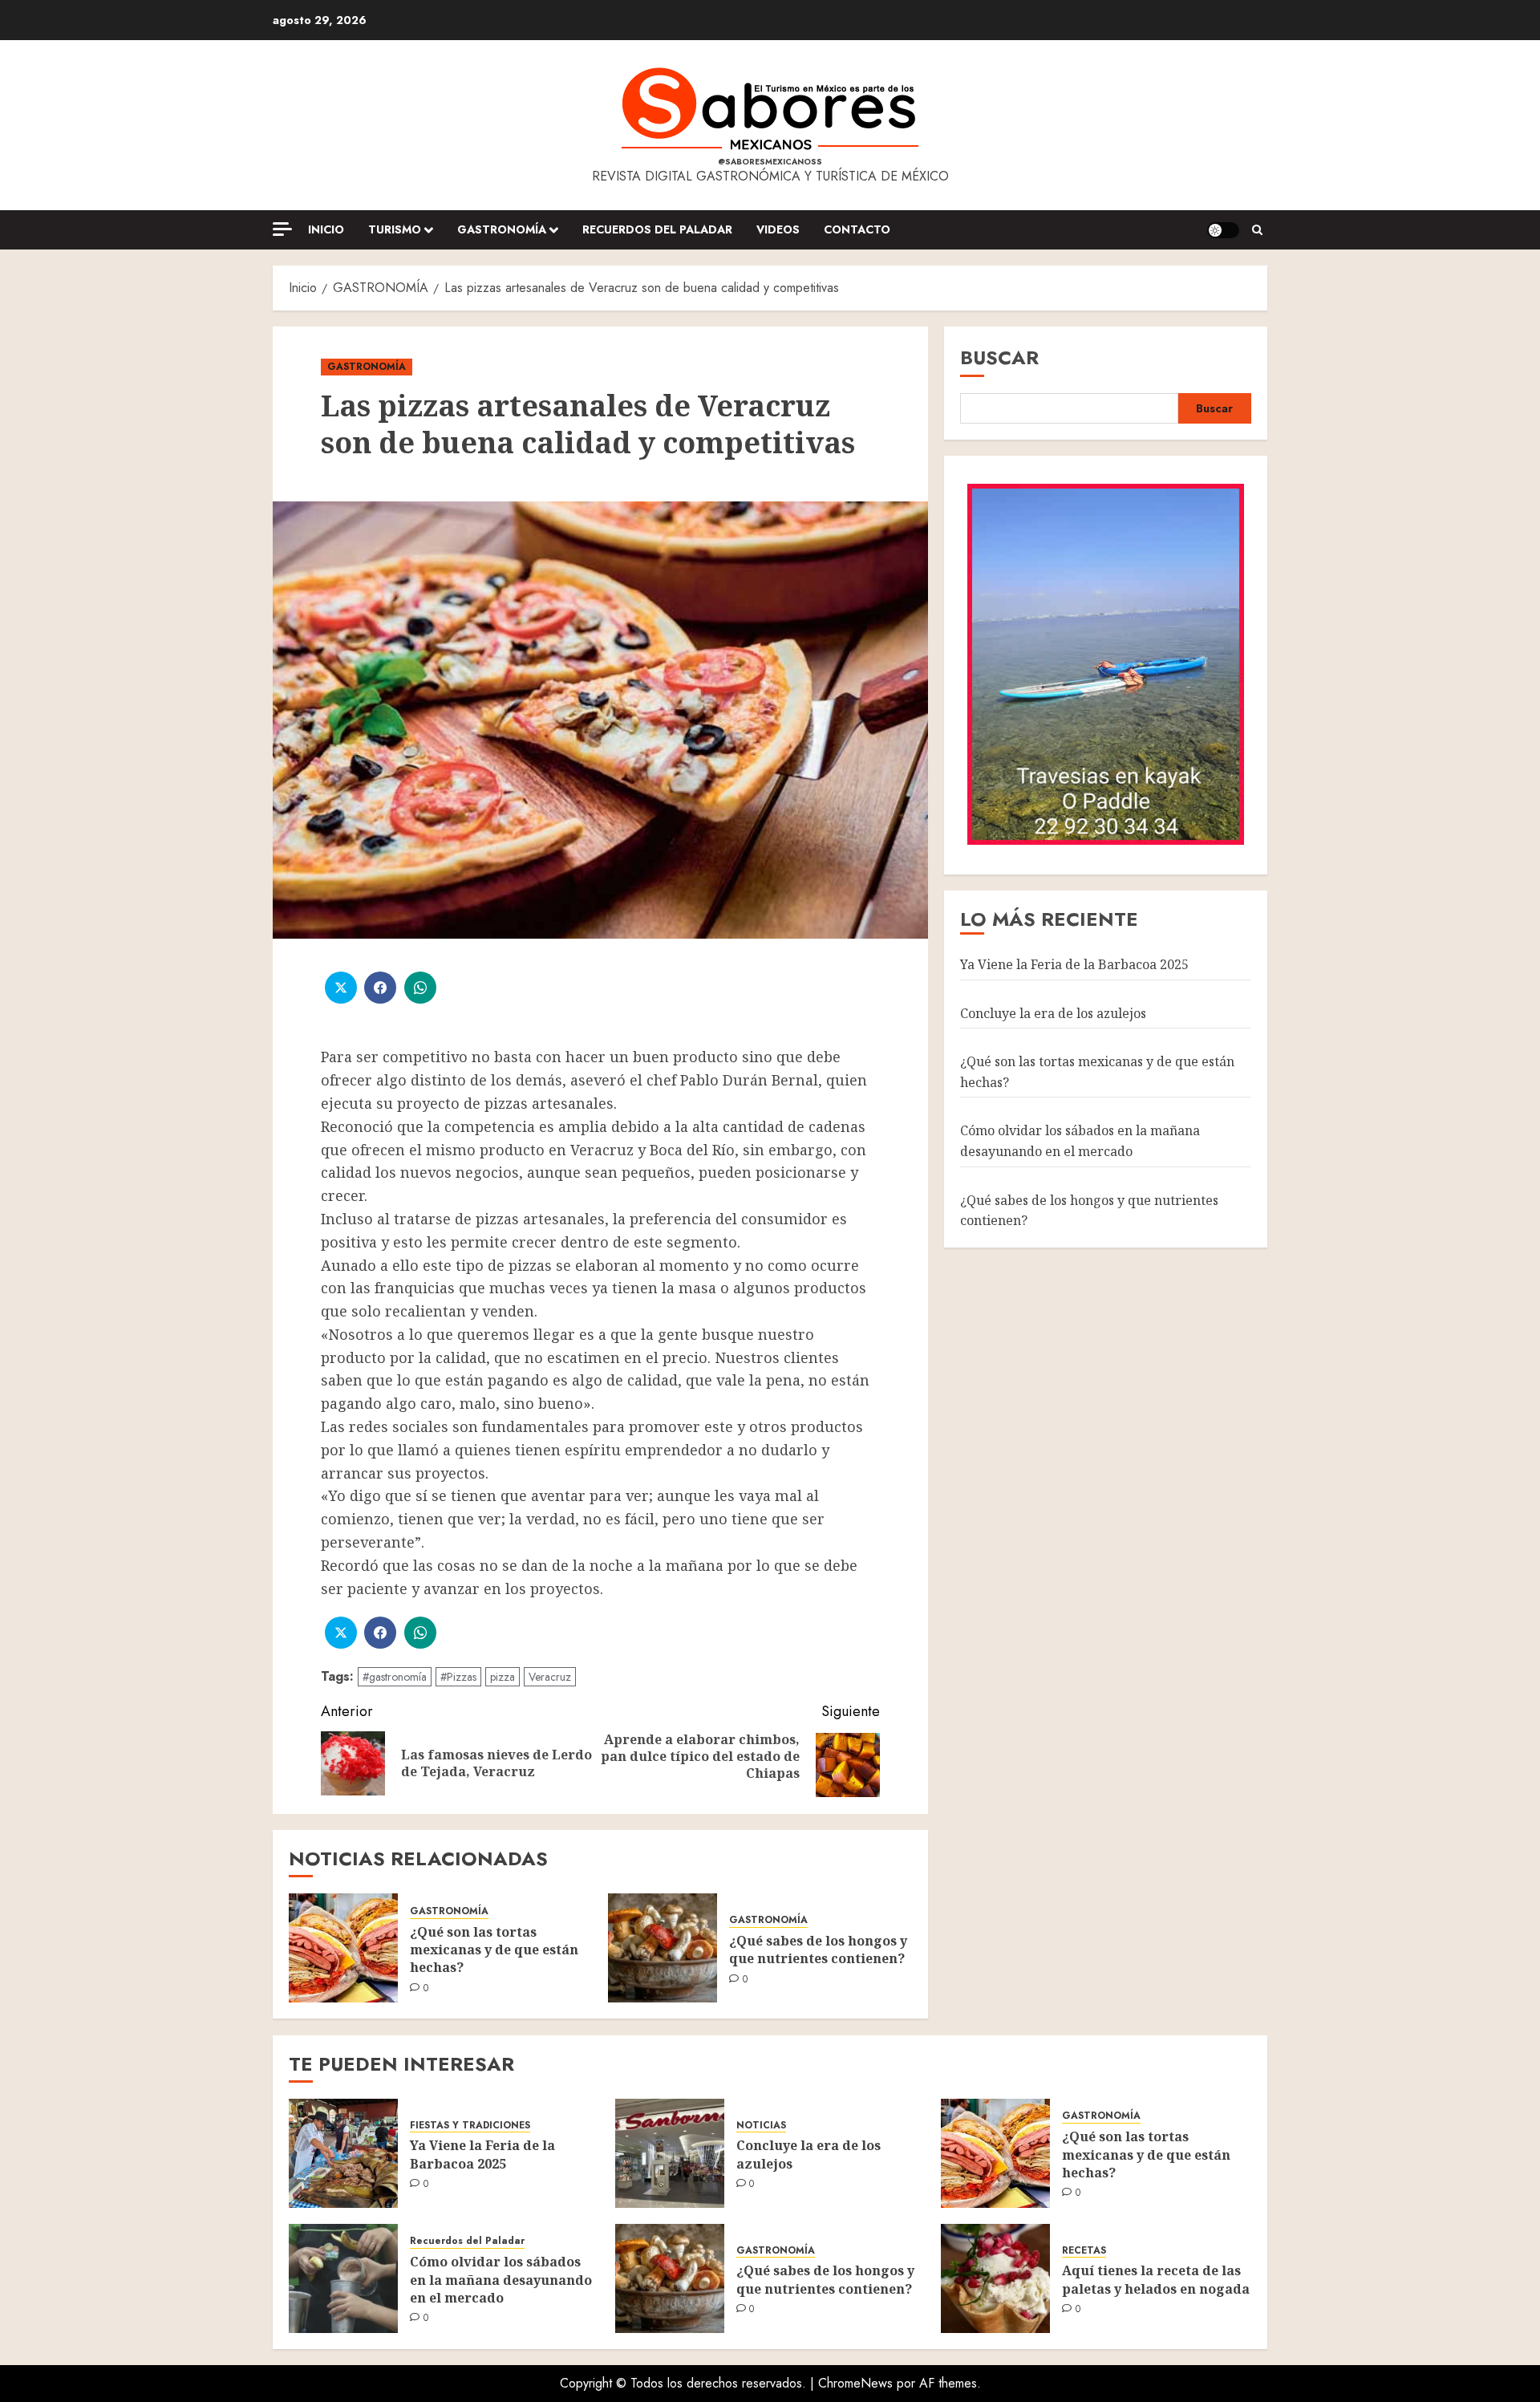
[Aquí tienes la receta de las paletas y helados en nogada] (995, 2278)
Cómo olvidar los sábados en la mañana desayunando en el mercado (1080, 1141)
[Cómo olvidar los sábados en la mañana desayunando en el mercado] (343, 2278)
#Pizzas (458, 1677)
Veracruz (550, 1677)
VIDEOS (778, 229)
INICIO (326, 229)
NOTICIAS (761, 2126)
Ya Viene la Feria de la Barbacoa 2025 (1074, 964)
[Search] (1257, 230)
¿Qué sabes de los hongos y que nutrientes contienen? (818, 1950)
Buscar (999, 357)
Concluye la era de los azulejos (1053, 1012)
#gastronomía (395, 1677)
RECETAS (1084, 2251)
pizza (503, 1677)
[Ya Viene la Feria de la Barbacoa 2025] (343, 2153)
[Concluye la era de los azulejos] (670, 2153)
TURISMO (395, 229)
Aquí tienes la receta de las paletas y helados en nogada (1156, 2279)
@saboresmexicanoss (770, 162)
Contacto (857, 229)
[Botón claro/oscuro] (1223, 230)
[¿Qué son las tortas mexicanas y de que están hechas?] (343, 1948)
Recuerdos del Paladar (657, 229)
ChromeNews (855, 2383)
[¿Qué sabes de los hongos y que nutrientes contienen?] (663, 1948)
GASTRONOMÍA (502, 229)
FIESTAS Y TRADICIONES (470, 2126)
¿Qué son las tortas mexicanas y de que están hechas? (494, 1950)
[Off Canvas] (282, 229)
